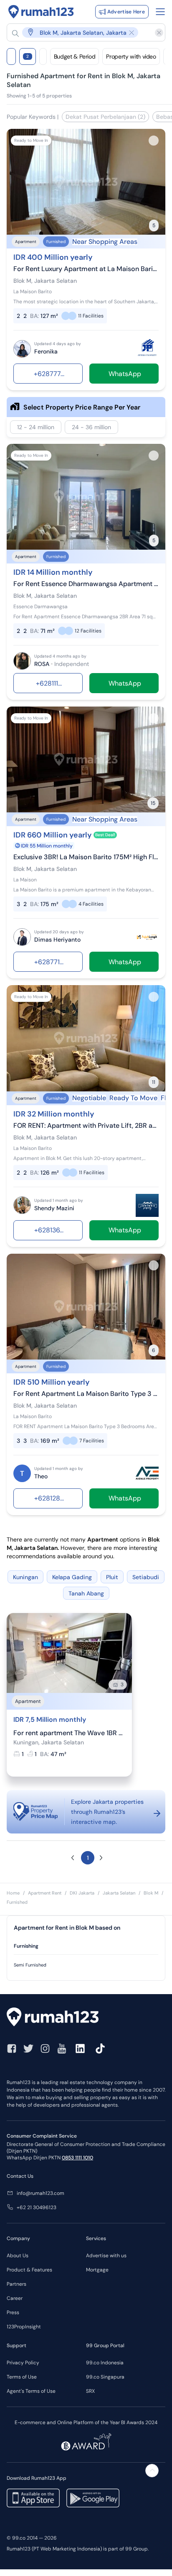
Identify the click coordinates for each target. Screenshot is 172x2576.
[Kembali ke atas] (152, 2471)
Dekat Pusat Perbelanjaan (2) (105, 117)
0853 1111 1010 (77, 2158)
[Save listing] (154, 141)
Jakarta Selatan (119, 1893)
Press (13, 2312)
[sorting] (43, 56)
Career (15, 2298)
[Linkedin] (80, 2049)
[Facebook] (12, 2049)
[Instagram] (45, 2049)
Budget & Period (75, 56)
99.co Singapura (105, 2377)
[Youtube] (62, 2049)
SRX (90, 2391)
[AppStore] (33, 2498)
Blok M (151, 1893)
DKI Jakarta (82, 1893)
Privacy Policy (23, 2363)
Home (13, 1893)
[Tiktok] (100, 2049)
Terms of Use (22, 2377)
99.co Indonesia (105, 2363)
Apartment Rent (45, 1893)
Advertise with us (106, 2256)
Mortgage (97, 2270)
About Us (18, 2256)
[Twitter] (28, 2049)
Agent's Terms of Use (31, 2391)
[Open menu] (160, 12)
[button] (82, 32)
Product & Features (29, 2270)
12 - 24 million (36, 427)
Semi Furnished (30, 1965)
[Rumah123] (41, 12)
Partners (16, 2284)
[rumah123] (86, 2018)
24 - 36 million (91, 427)
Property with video (131, 56)
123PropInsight (24, 2327)
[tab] (86, 1946)
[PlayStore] (93, 2498)
